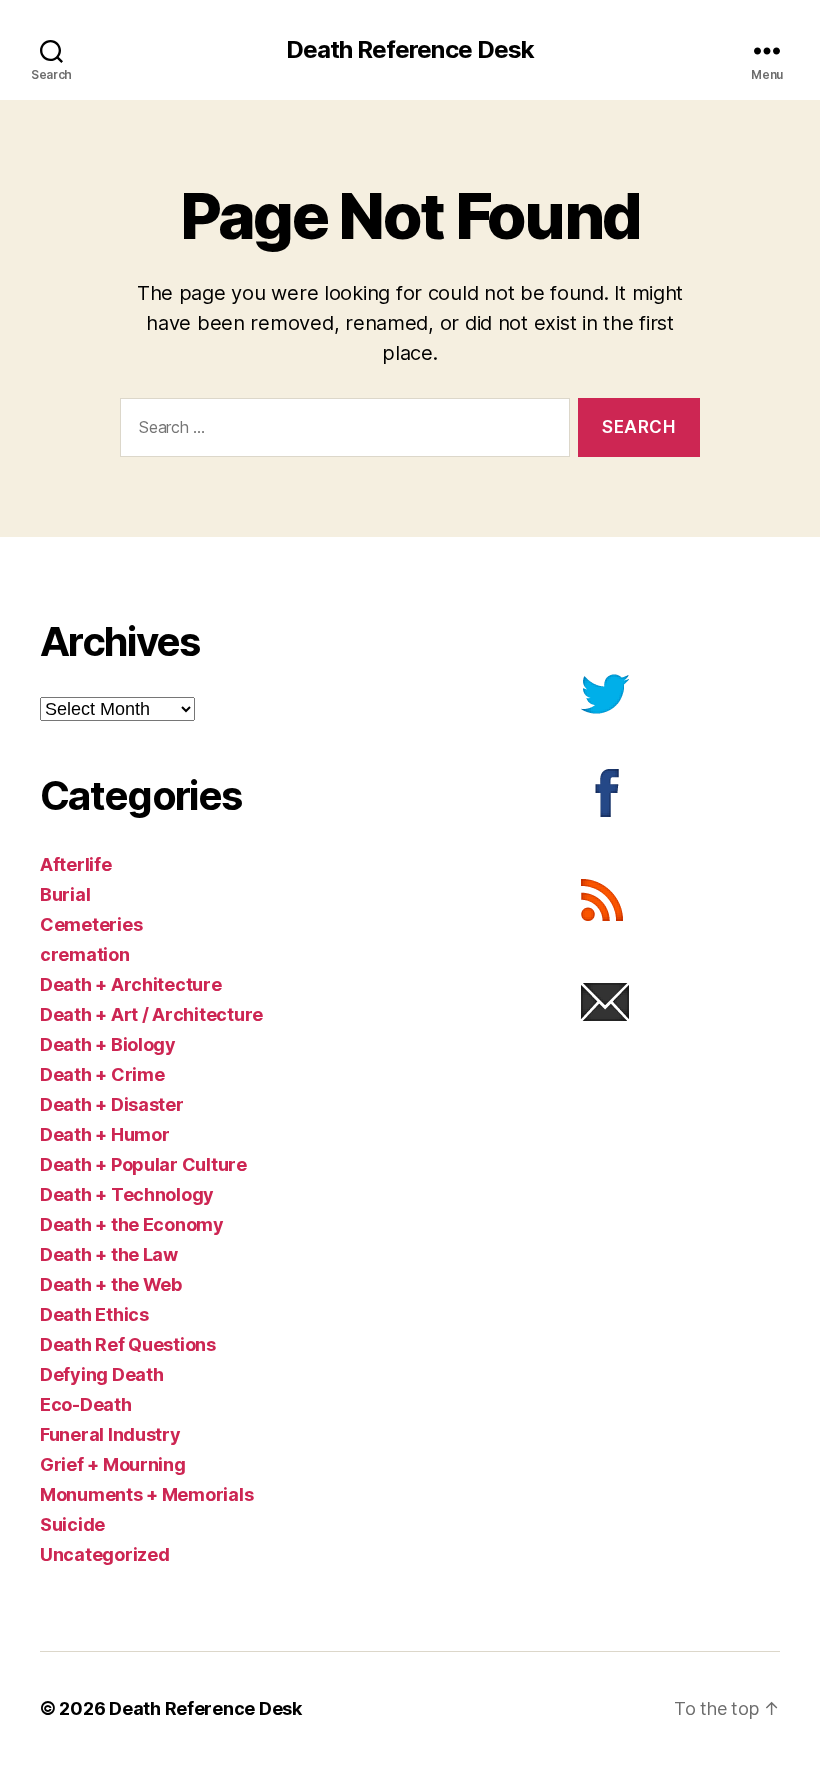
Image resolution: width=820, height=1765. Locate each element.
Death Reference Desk (409, 50)
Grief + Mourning (113, 1464)
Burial (65, 894)
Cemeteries (91, 924)
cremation (85, 954)
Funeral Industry (110, 1434)
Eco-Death (86, 1404)
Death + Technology (127, 1194)
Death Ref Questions (128, 1344)
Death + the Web (111, 1284)
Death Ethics (94, 1314)
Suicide (72, 1524)
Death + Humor (105, 1134)
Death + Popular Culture (143, 1164)
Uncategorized (105, 1554)
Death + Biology (108, 1044)
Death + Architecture (131, 984)
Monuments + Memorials (146, 1494)
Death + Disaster (112, 1104)
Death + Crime (102, 1074)
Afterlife (76, 864)
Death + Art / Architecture (151, 1014)
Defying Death (102, 1374)
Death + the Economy (132, 1224)
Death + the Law (109, 1254)
